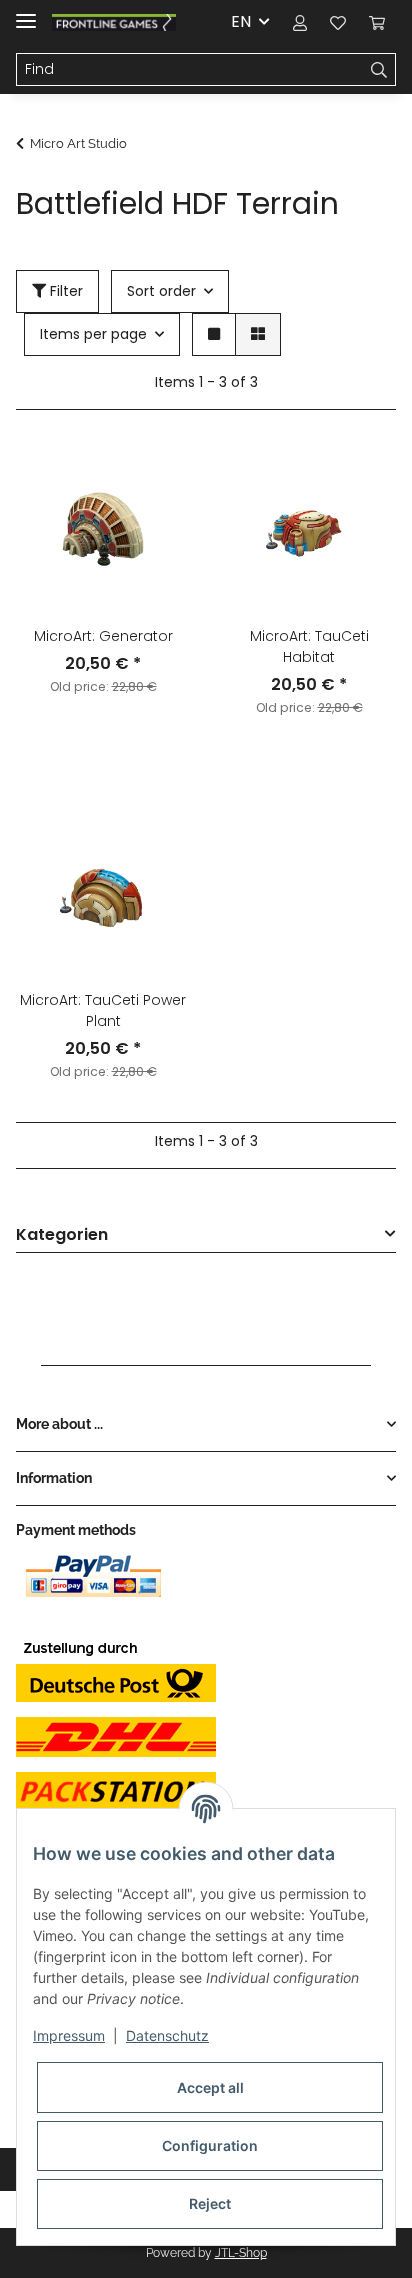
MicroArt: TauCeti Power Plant (103, 1010)
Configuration (210, 2145)
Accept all (210, 2087)
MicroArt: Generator (103, 636)
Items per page (93, 334)
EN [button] (241, 21)
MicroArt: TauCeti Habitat (309, 646)
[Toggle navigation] (26, 12)
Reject (210, 2203)
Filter (64, 291)
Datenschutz (167, 2035)
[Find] (379, 70)
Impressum (69, 2035)
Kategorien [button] (62, 1235)
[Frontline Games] (114, 22)
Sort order (161, 291)
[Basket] (377, 22)
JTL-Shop (241, 2253)
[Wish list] (338, 22)
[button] (300, 22)
